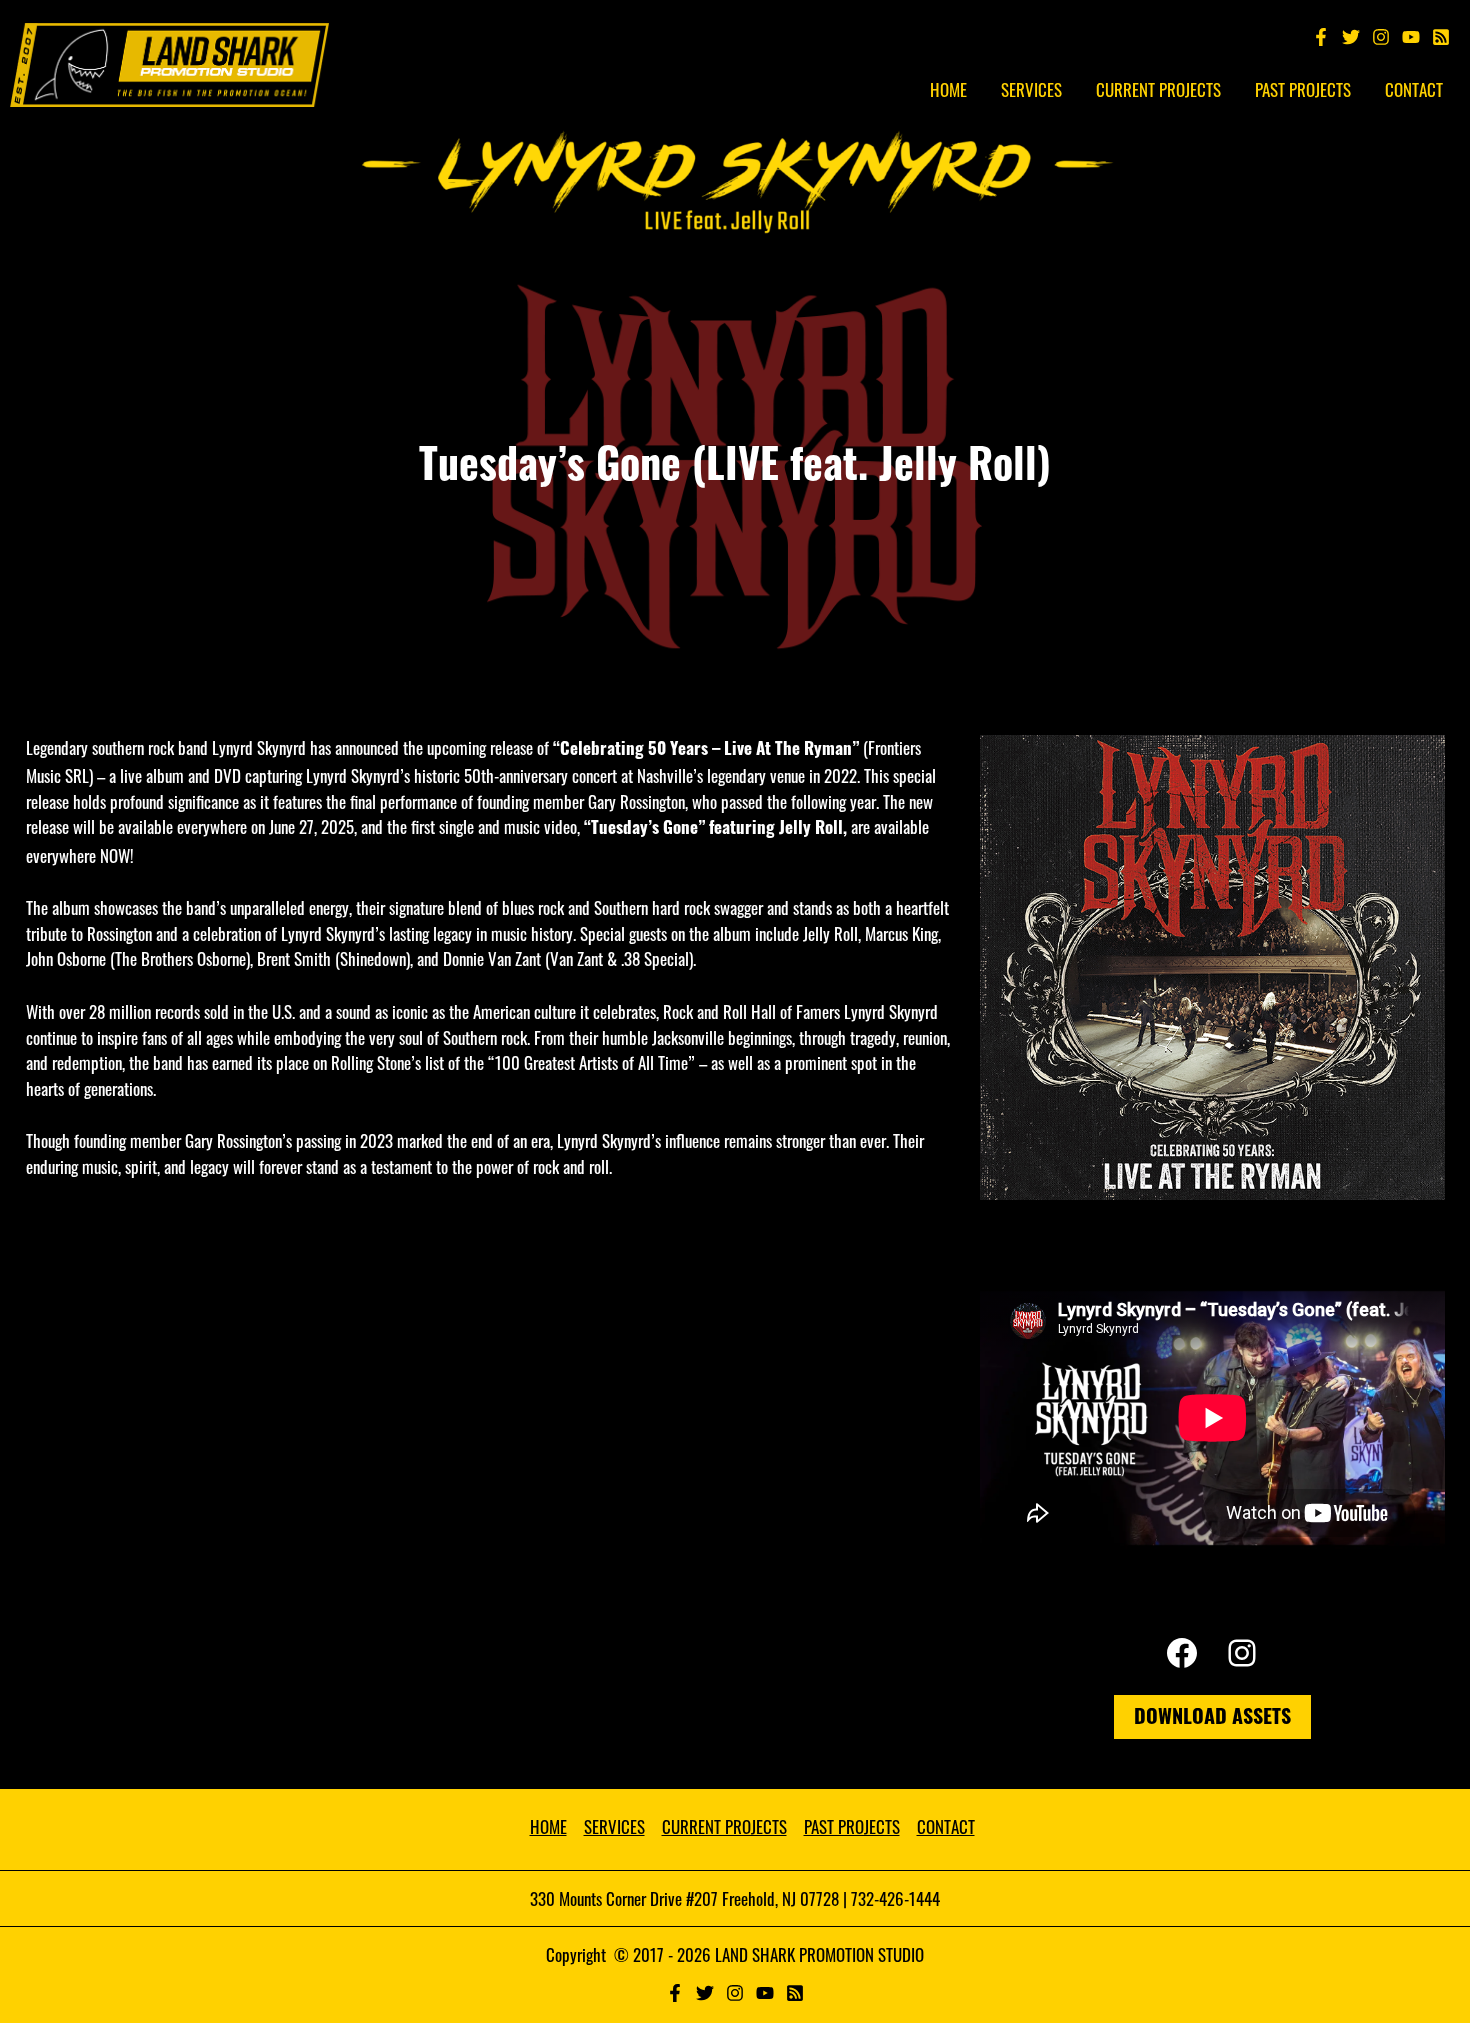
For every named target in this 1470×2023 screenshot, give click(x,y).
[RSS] (795, 1993)
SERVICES (614, 1826)
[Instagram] (1381, 37)
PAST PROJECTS (852, 1826)
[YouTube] (1411, 37)
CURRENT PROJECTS (724, 1826)
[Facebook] (1321, 37)
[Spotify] (1441, 37)
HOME (548, 1826)
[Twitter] (1351, 37)
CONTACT (946, 1826)
